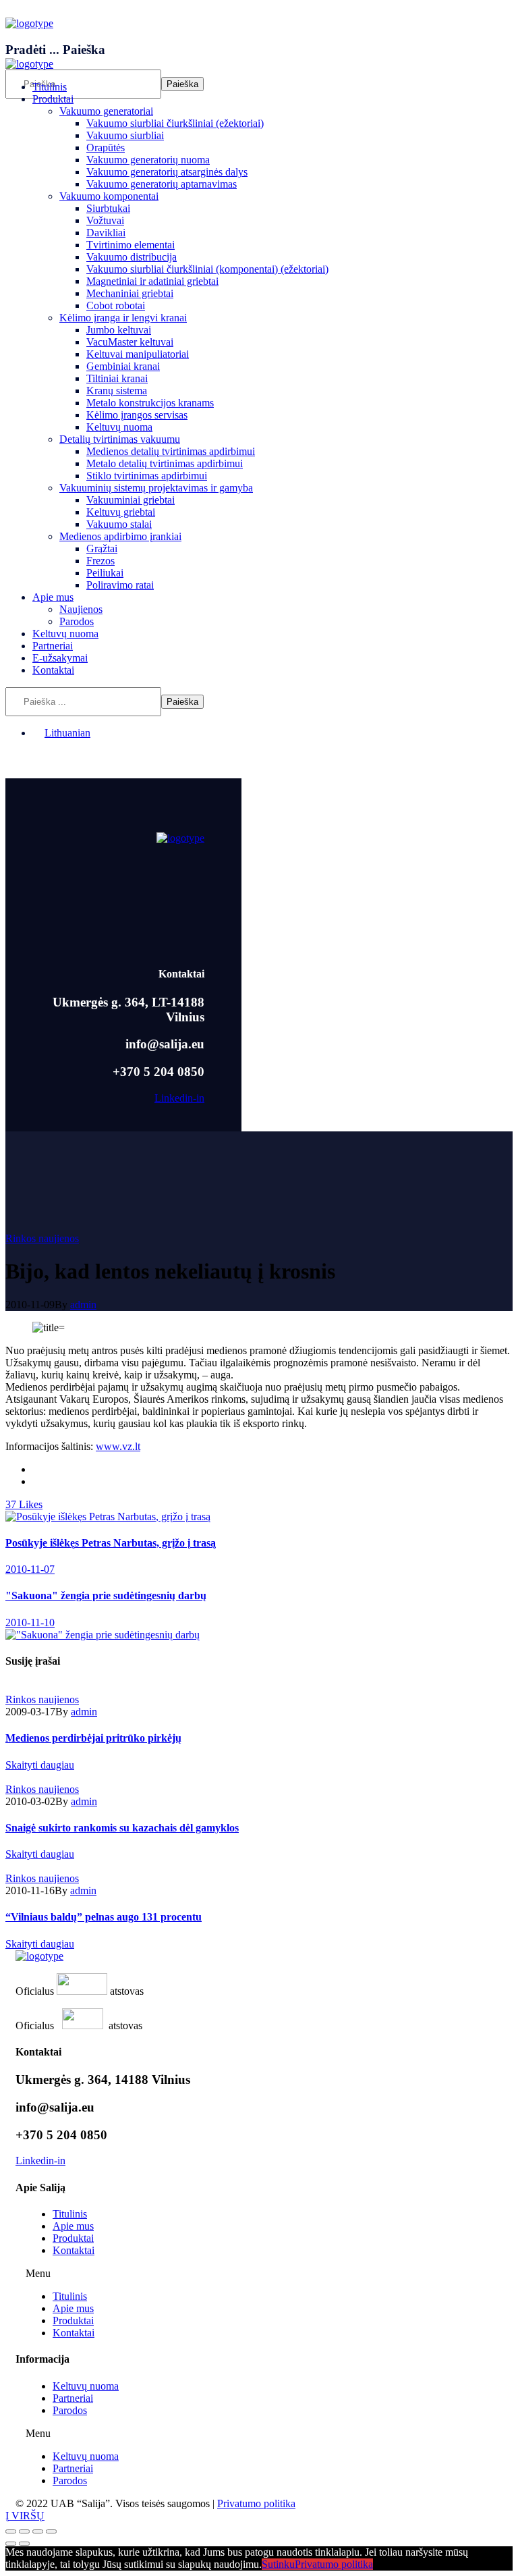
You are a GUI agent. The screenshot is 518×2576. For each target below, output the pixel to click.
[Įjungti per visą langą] (38, 2531)
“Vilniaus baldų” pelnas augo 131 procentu (104, 1917)
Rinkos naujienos (42, 1238)
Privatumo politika (256, 2503)
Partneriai (73, 2398)
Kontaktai (74, 2250)
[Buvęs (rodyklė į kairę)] (11, 2544)
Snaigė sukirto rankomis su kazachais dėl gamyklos (122, 1828)
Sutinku (278, 2564)
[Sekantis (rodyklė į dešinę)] (24, 2544)
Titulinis (70, 2214)
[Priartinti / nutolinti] (51, 2531)
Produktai (73, 2238)
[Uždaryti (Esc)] (11, 2531)
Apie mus (73, 2226)
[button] (259, 2274)
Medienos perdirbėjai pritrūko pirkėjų (93, 1738)
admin (83, 1305)
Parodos (70, 2410)
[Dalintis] (24, 2531)
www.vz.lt (118, 1446)
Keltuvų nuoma (86, 2386)
